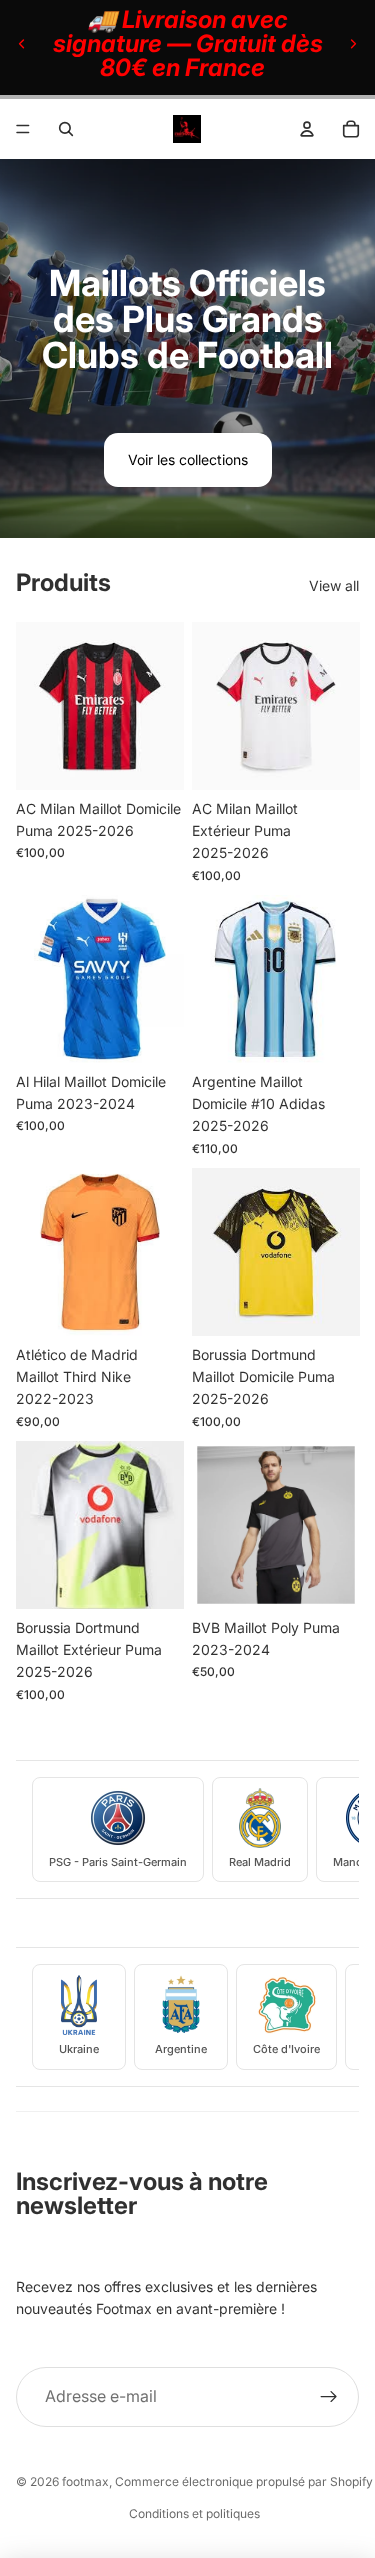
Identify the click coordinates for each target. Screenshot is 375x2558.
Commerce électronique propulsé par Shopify (244, 2481)
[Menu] (23, 129)
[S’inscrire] (329, 2397)
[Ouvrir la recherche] (66, 129)
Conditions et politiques (194, 2513)
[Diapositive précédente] (22, 44)
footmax (85, 2481)
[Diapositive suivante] (353, 44)
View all (334, 585)
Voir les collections (188, 459)
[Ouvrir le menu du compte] (307, 129)
